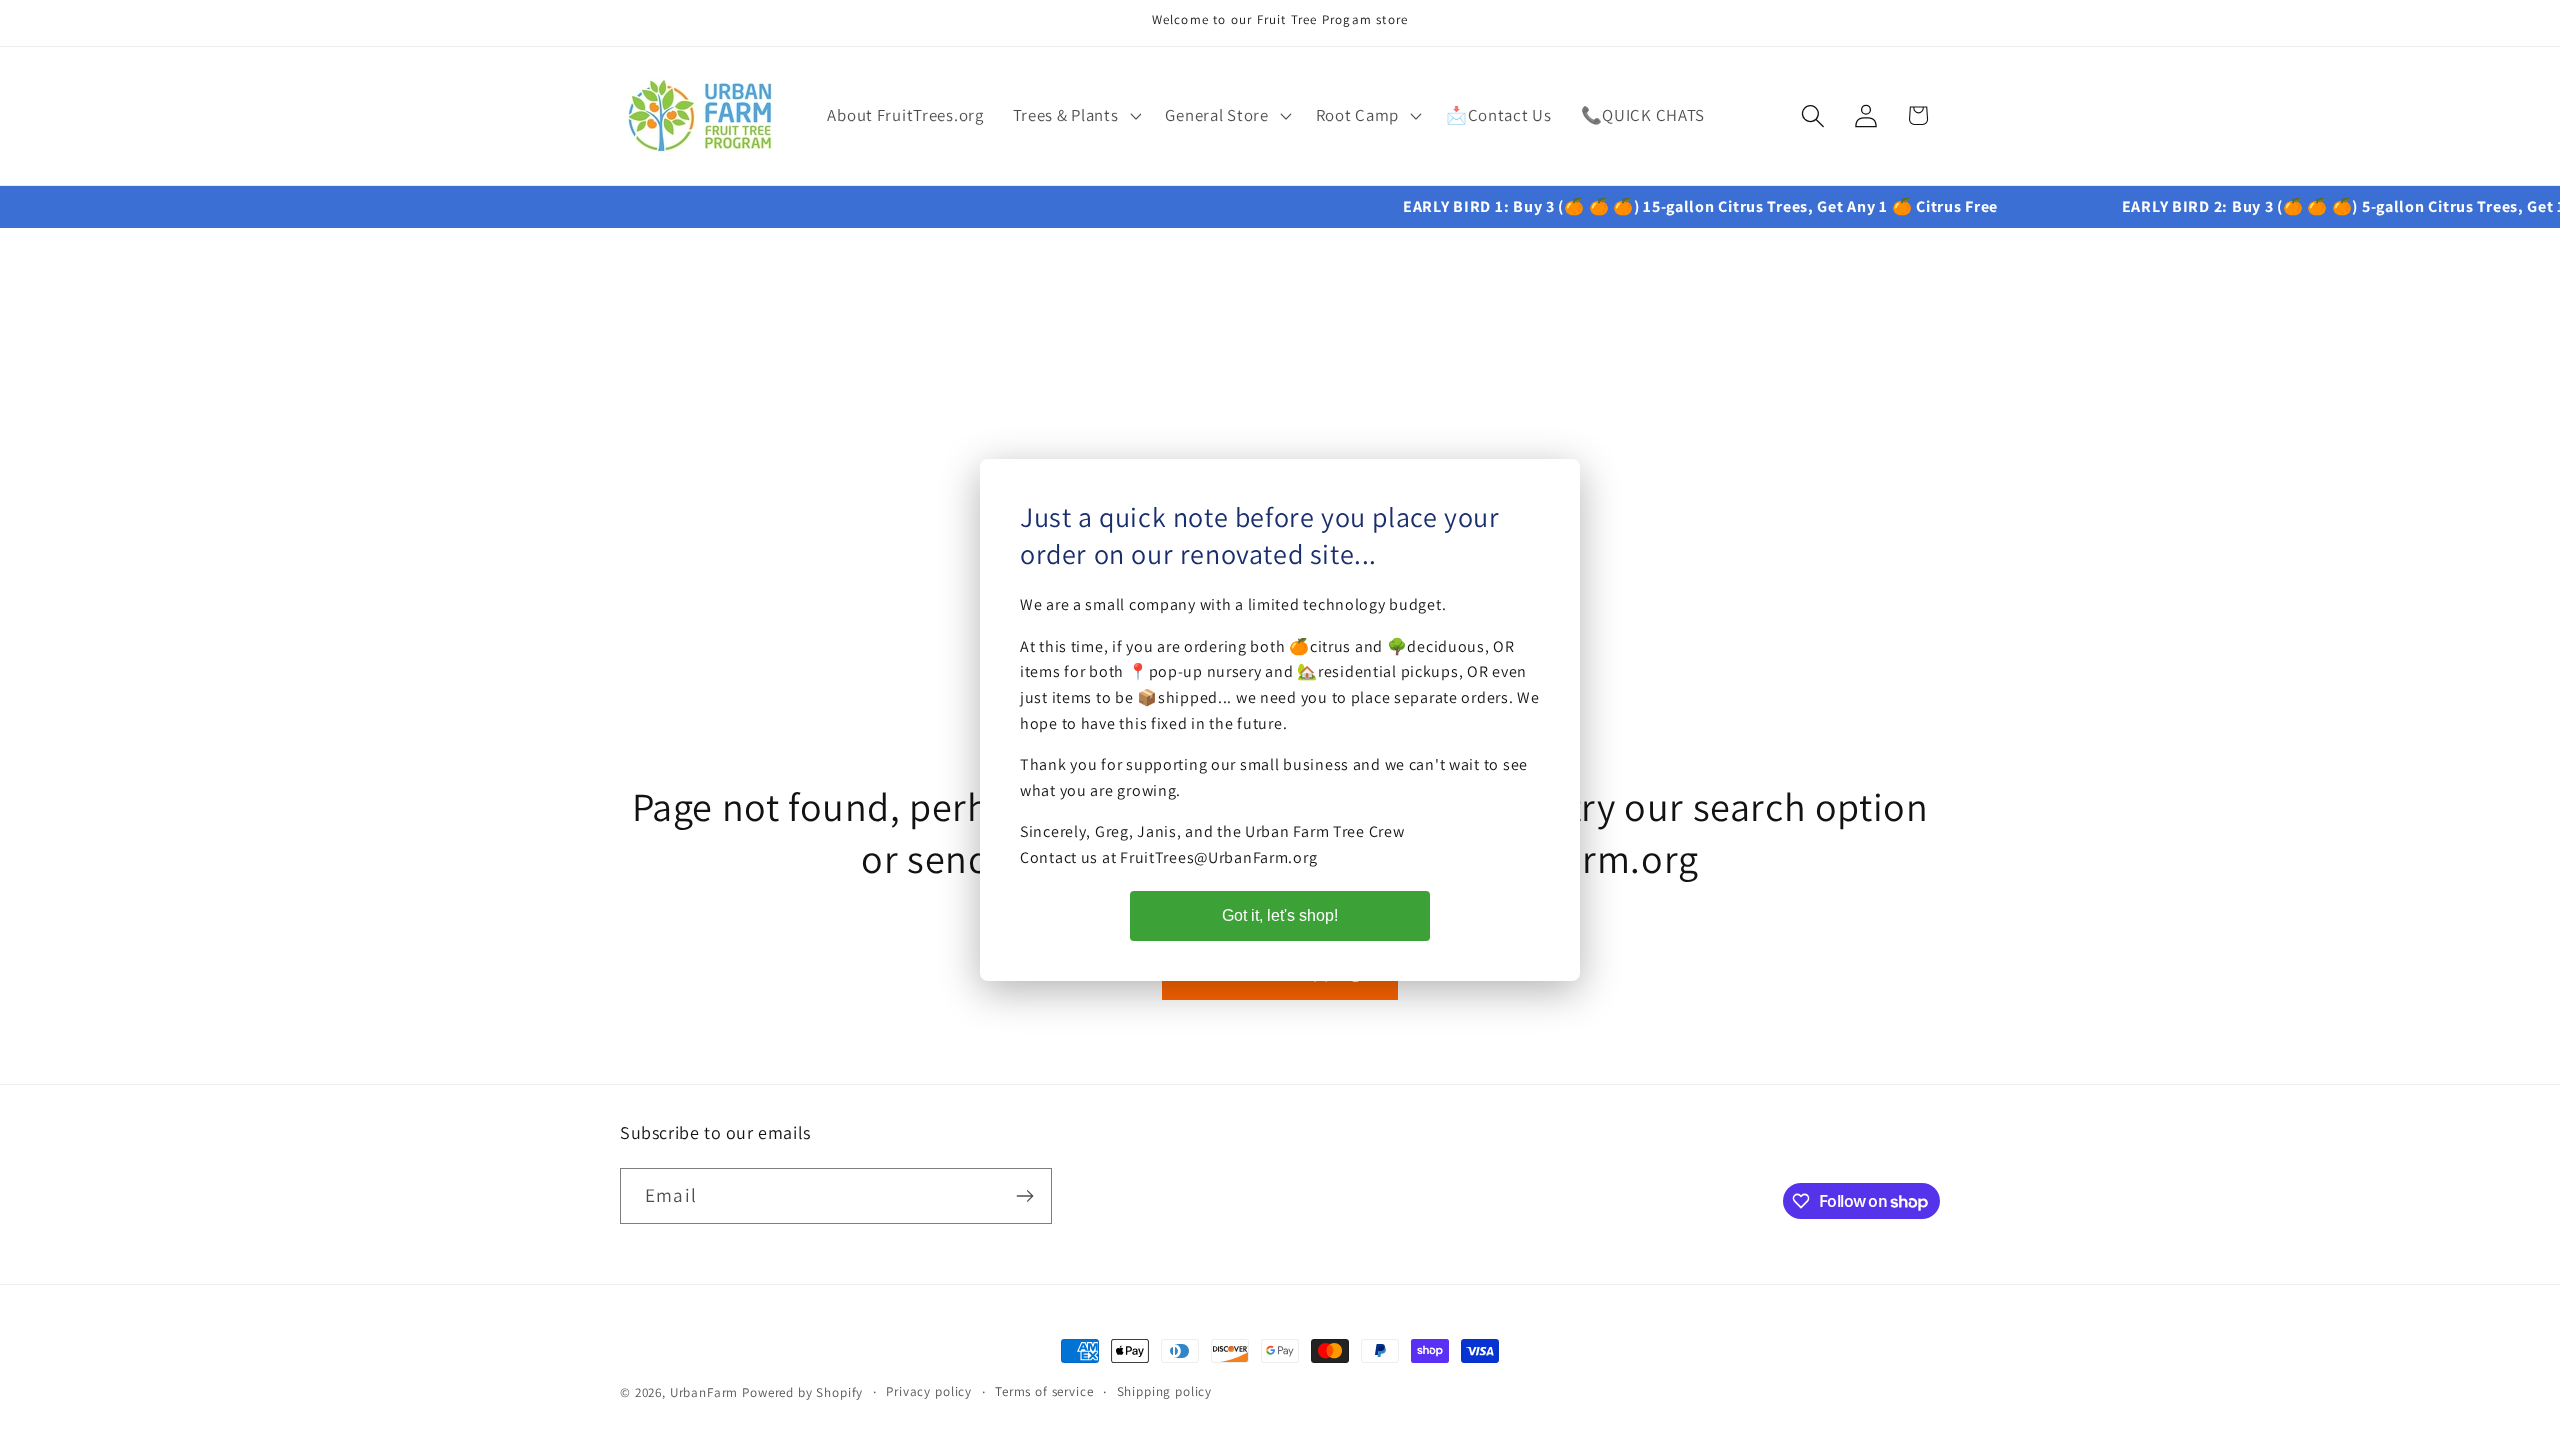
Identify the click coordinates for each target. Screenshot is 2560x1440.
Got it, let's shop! (1280, 915)
